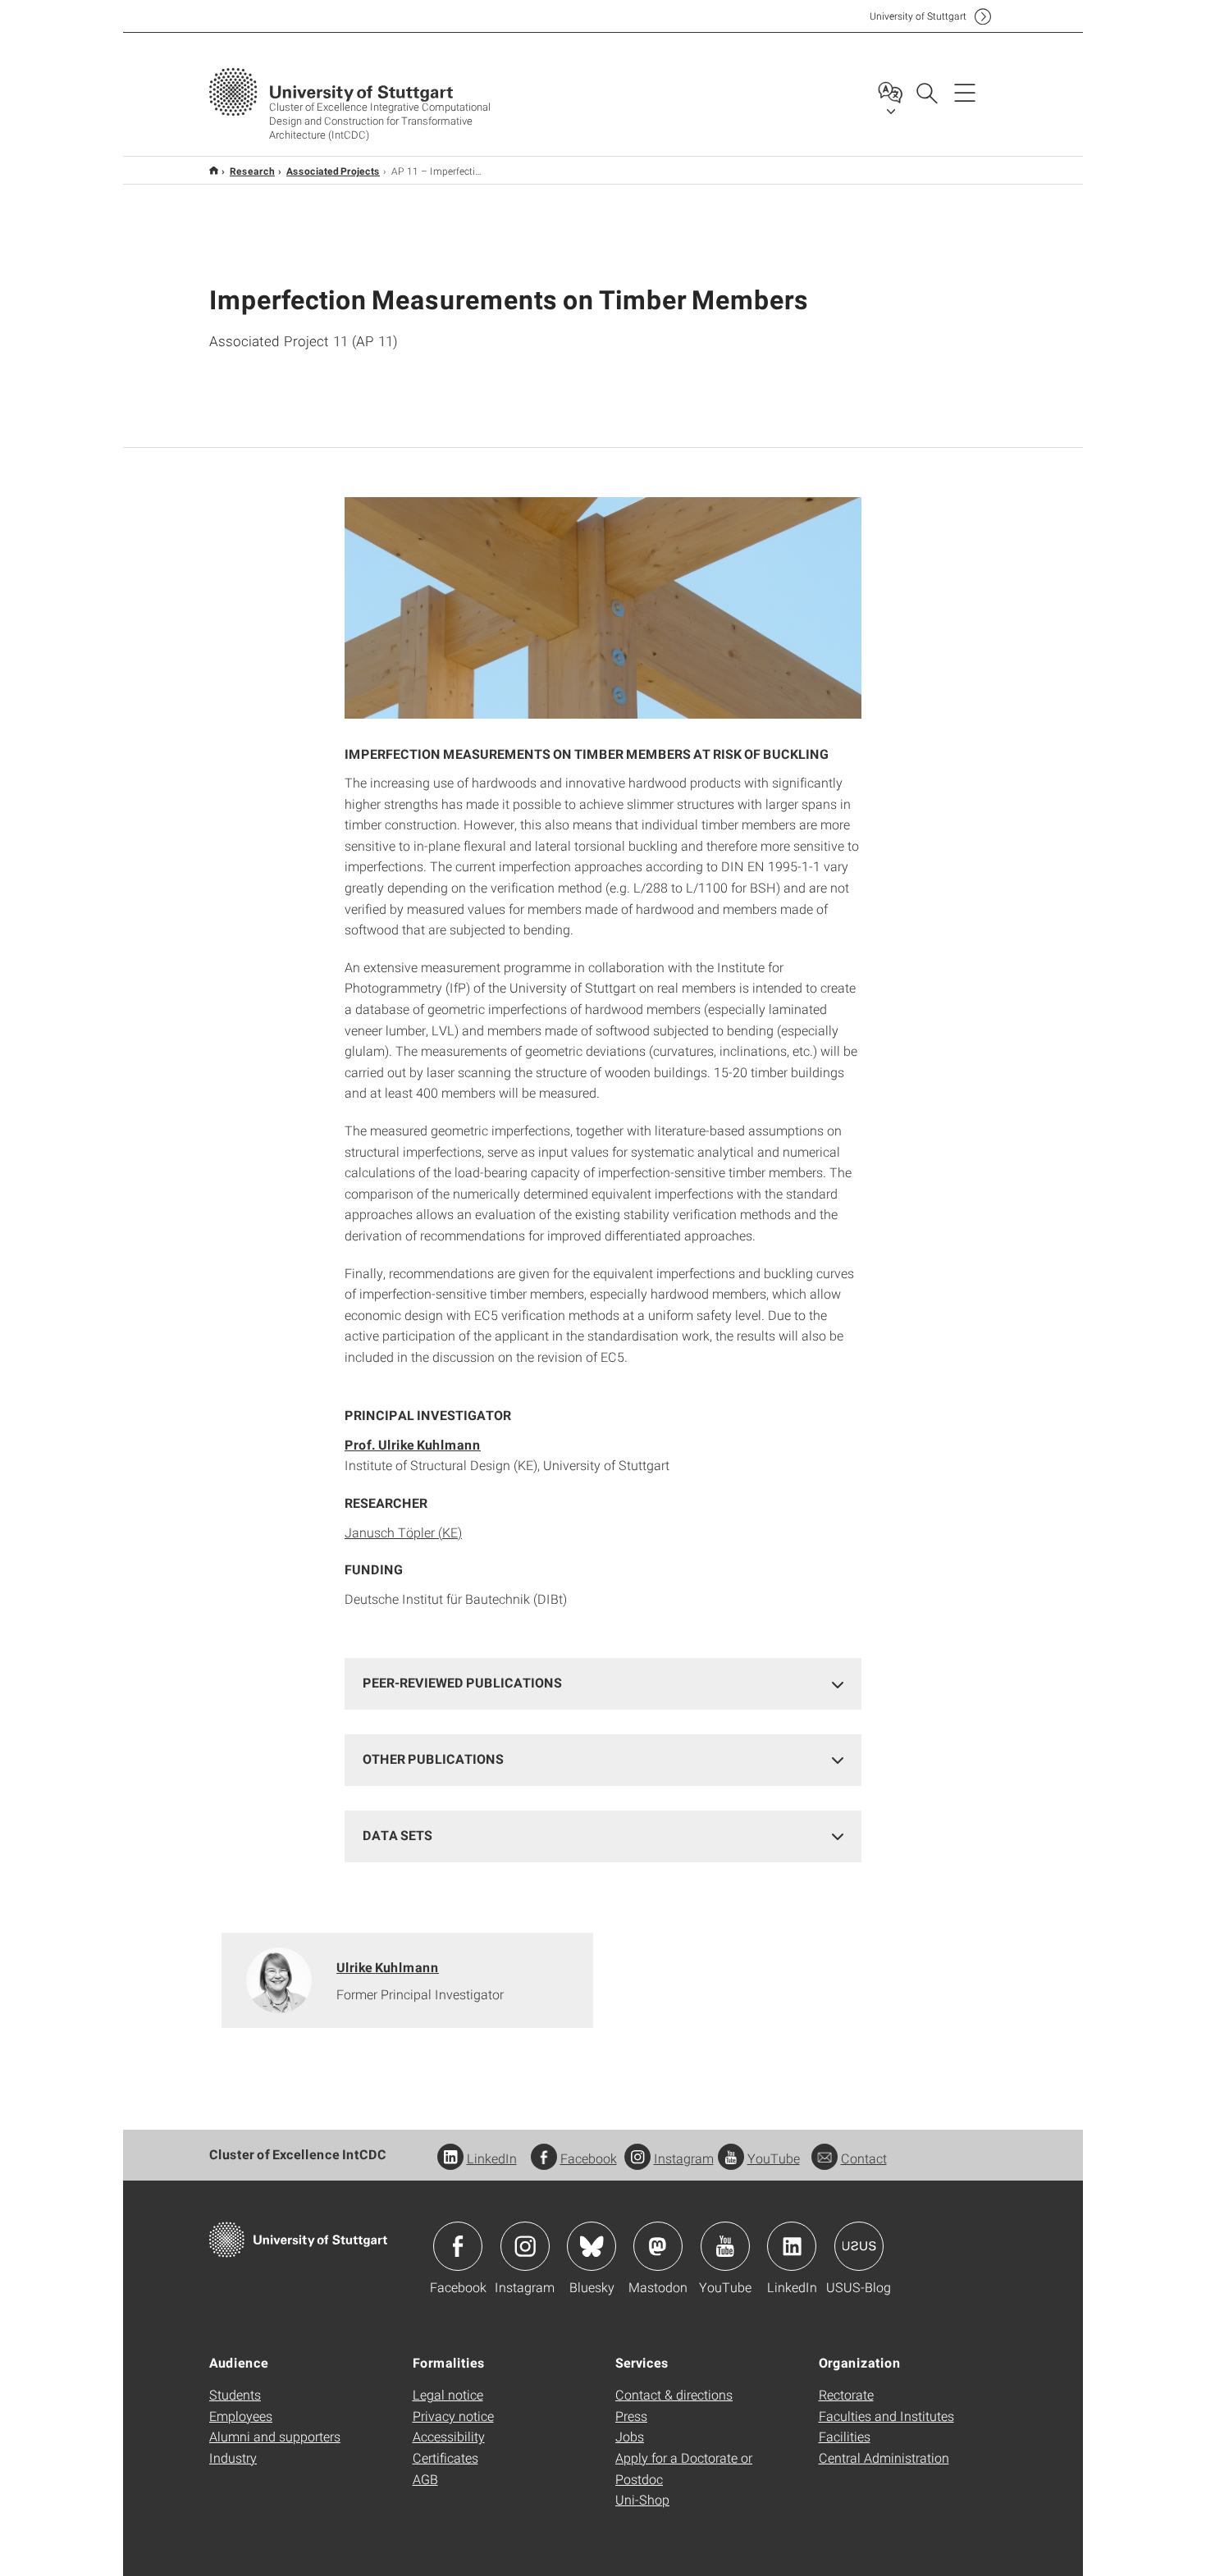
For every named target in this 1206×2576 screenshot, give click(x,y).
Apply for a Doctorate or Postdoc (684, 2468)
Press (631, 2416)
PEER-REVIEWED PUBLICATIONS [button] (462, 1682)
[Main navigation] (965, 92)
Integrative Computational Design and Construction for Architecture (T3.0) (214, 170)
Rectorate (846, 2394)
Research (252, 171)
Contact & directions (674, 2394)
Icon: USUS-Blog (859, 2246)
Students (235, 2394)
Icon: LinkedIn (792, 2246)
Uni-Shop (642, 2499)
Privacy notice (453, 2416)
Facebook (589, 2158)
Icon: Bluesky (592, 2246)
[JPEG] (603, 608)
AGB (425, 2479)
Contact (864, 2158)
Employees (241, 2416)
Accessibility (449, 2436)
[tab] (603, 1683)
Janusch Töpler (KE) (403, 1532)
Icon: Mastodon (658, 2246)
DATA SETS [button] (397, 1835)
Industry (233, 2457)
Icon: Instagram (525, 2246)
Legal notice (448, 2394)
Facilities (845, 2436)
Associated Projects (333, 171)
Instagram (684, 2158)
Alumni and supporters (275, 2436)
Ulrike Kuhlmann (388, 1967)
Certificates (445, 2457)
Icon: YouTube (725, 2246)
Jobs (630, 2436)
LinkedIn (492, 2158)
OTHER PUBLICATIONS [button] (433, 1758)
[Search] (926, 92)
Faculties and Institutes (886, 2416)
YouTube (774, 2158)
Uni (918, 16)
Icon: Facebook (458, 2246)
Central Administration (884, 2457)
